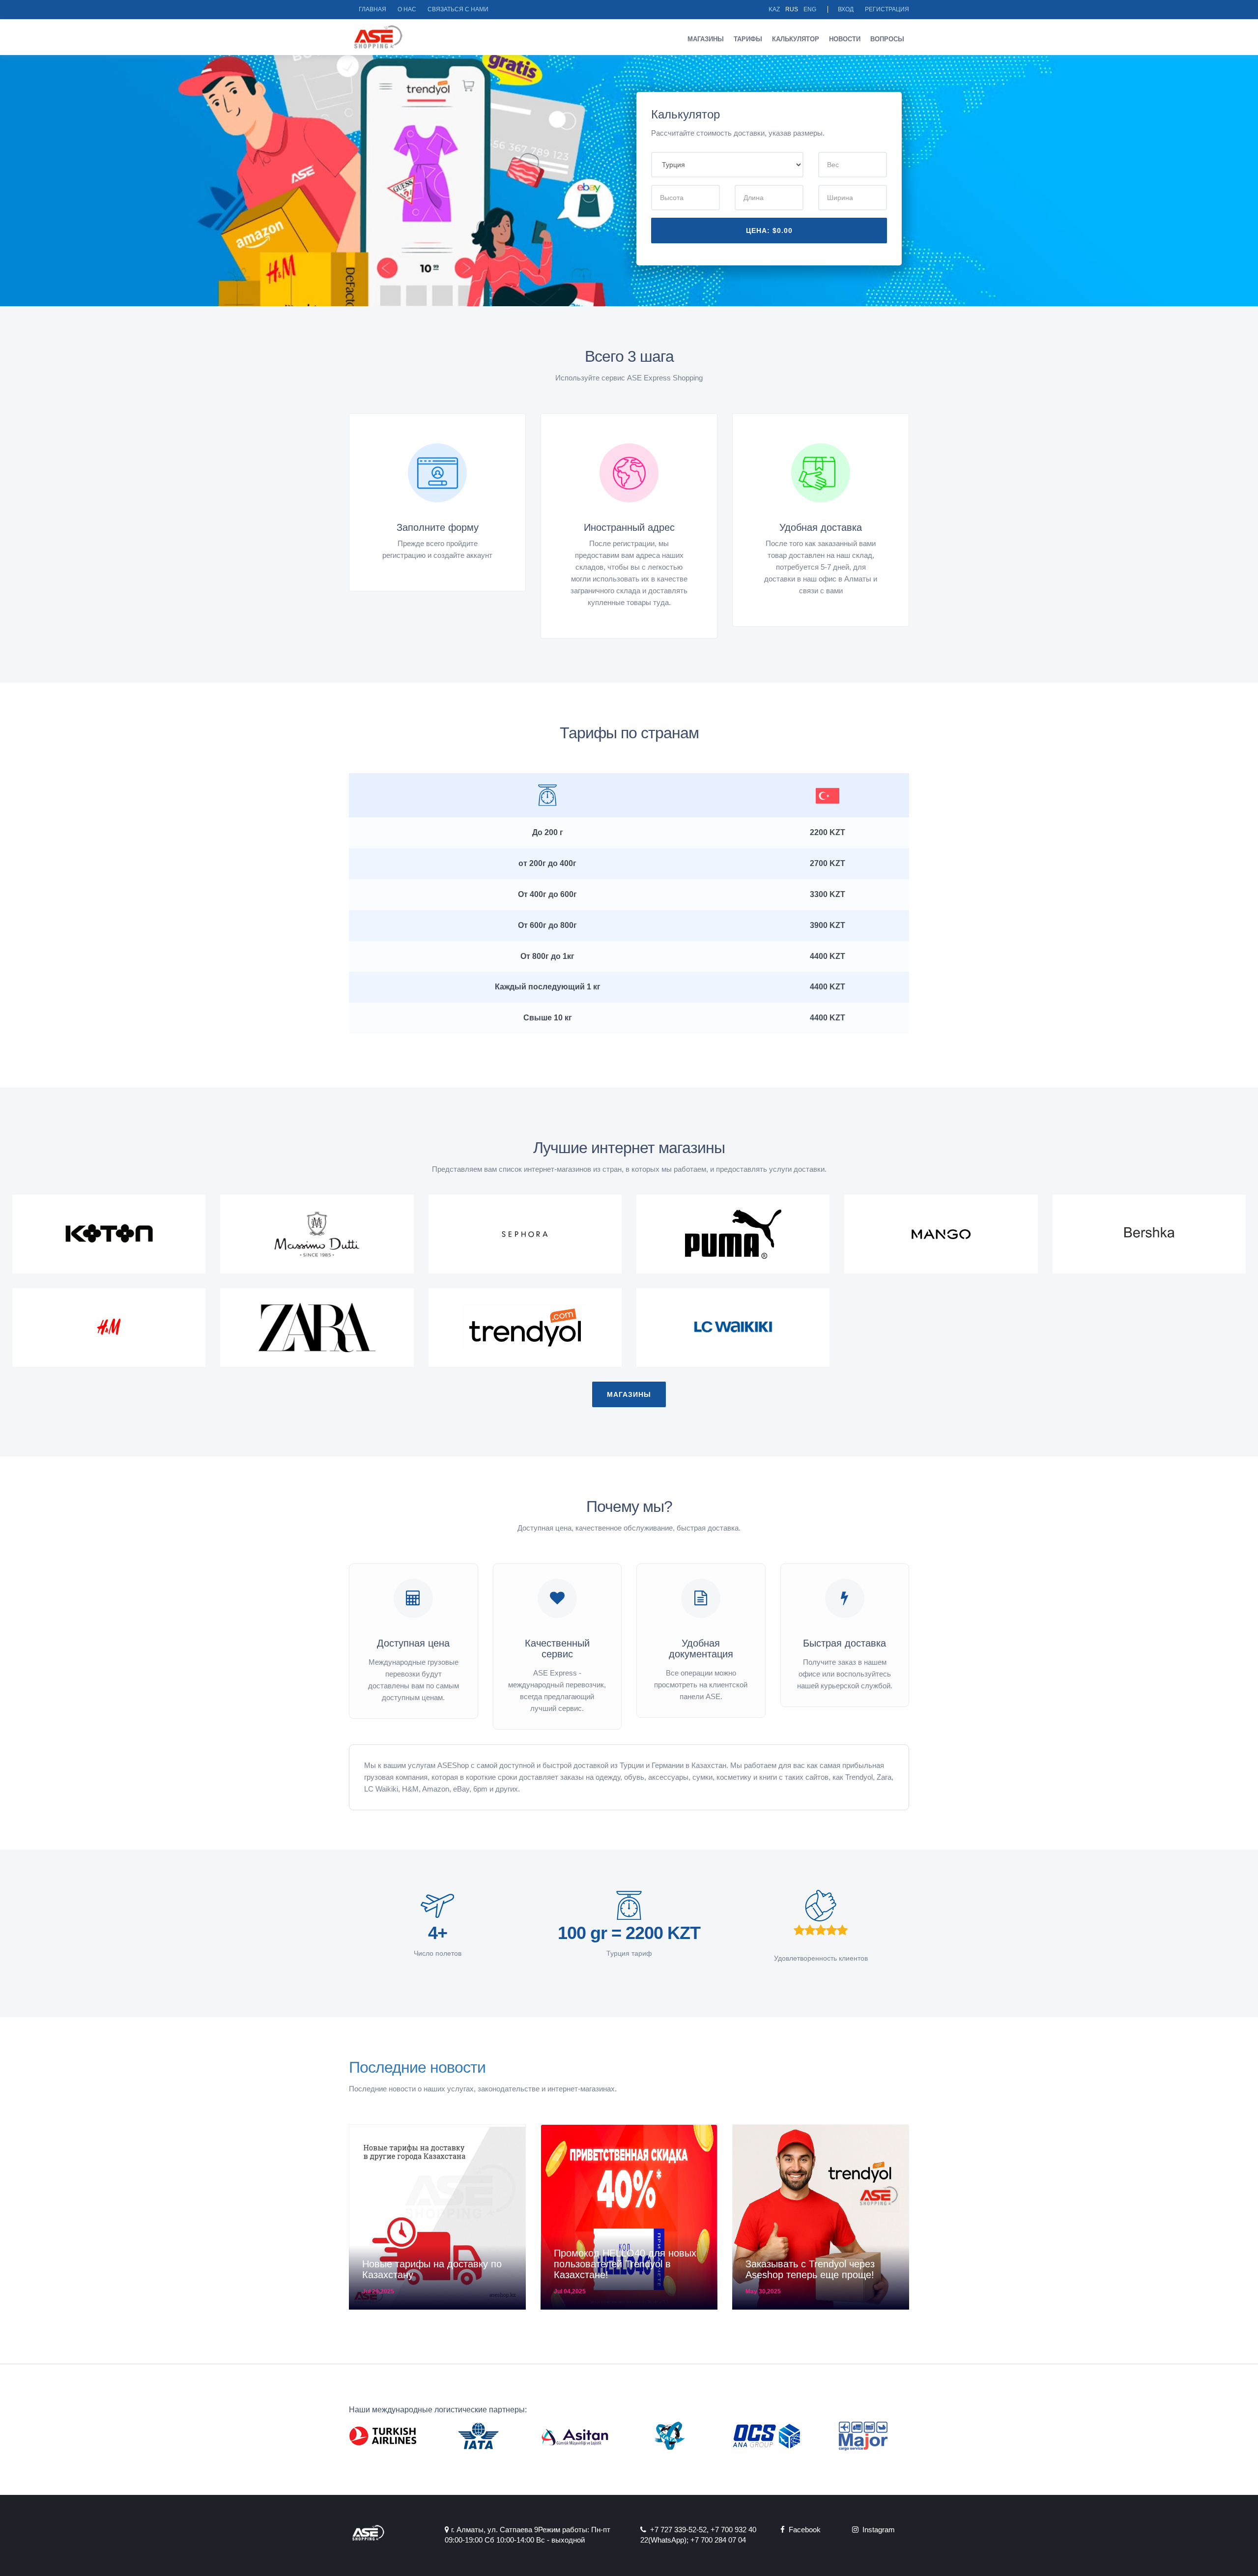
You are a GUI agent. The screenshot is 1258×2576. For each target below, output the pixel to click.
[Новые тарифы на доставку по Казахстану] (437, 2217)
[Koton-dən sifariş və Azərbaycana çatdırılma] (109, 1234)
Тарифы (748, 39)
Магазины (706, 39)
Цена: (769, 231)
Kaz (774, 9)
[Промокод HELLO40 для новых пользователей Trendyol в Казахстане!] (629, 2217)
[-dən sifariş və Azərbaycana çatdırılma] (317, 1234)
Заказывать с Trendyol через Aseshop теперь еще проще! (810, 2269)
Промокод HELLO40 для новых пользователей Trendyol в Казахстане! (625, 2264)
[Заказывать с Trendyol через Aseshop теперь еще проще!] (821, 2217)
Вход (846, 9)
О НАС (407, 9)
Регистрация (887, 9)
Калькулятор (796, 39)
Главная (372, 9)
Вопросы (887, 39)
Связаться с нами (458, 9)
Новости (845, 39)
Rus (792, 9)
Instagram (877, 2530)
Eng (810, 9)
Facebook (803, 2530)
